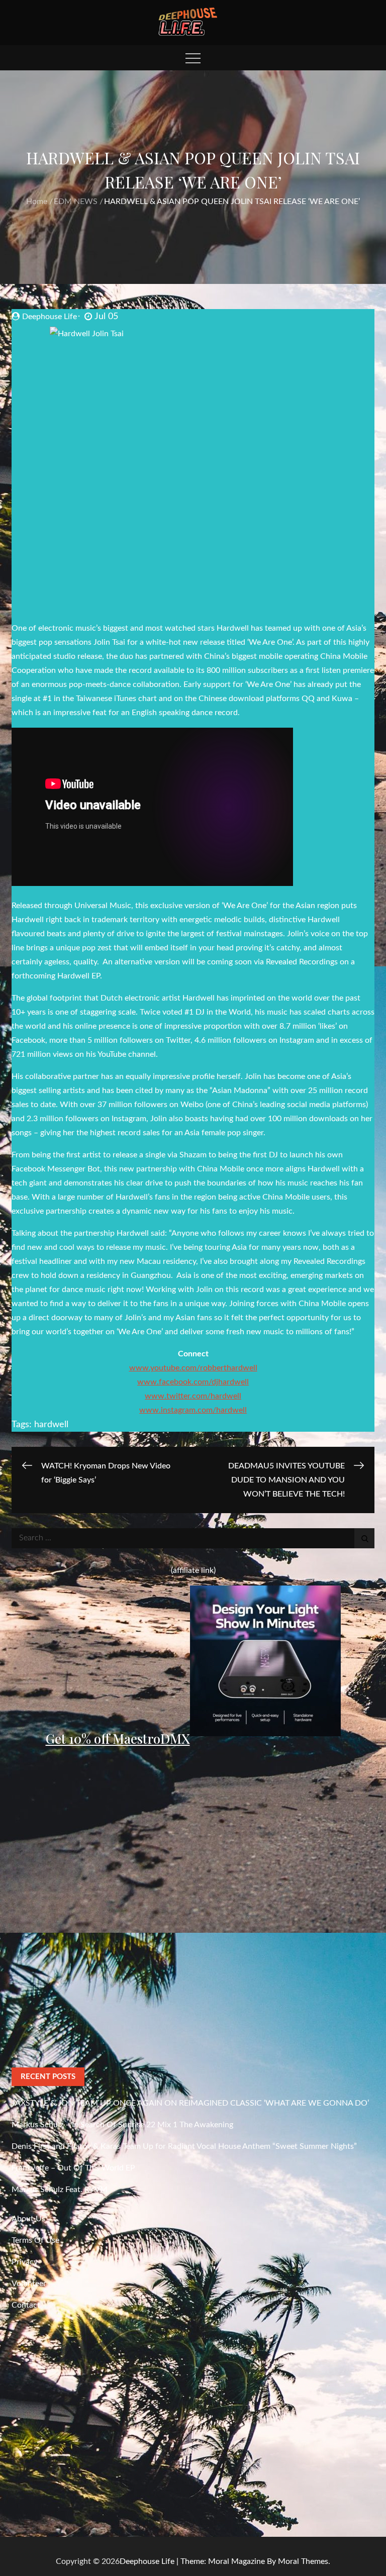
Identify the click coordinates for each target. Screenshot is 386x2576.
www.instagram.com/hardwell (193, 1410)
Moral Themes (303, 2561)
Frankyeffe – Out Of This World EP (73, 2168)
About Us (28, 2219)
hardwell (51, 1425)
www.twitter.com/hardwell (193, 1396)
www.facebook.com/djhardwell (193, 1382)
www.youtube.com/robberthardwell (193, 1368)
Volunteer (29, 2284)
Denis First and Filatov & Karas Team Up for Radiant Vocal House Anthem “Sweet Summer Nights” (184, 2146)
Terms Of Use (35, 2240)
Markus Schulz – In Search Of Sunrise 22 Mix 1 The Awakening (122, 2125)
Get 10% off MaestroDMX (118, 1739)
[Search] (364, 1538)
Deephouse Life (50, 317)
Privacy (25, 2262)
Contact (26, 2305)
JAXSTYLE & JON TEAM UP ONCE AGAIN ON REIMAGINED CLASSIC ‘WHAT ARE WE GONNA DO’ (190, 2103)
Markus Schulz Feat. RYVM (60, 2190)
